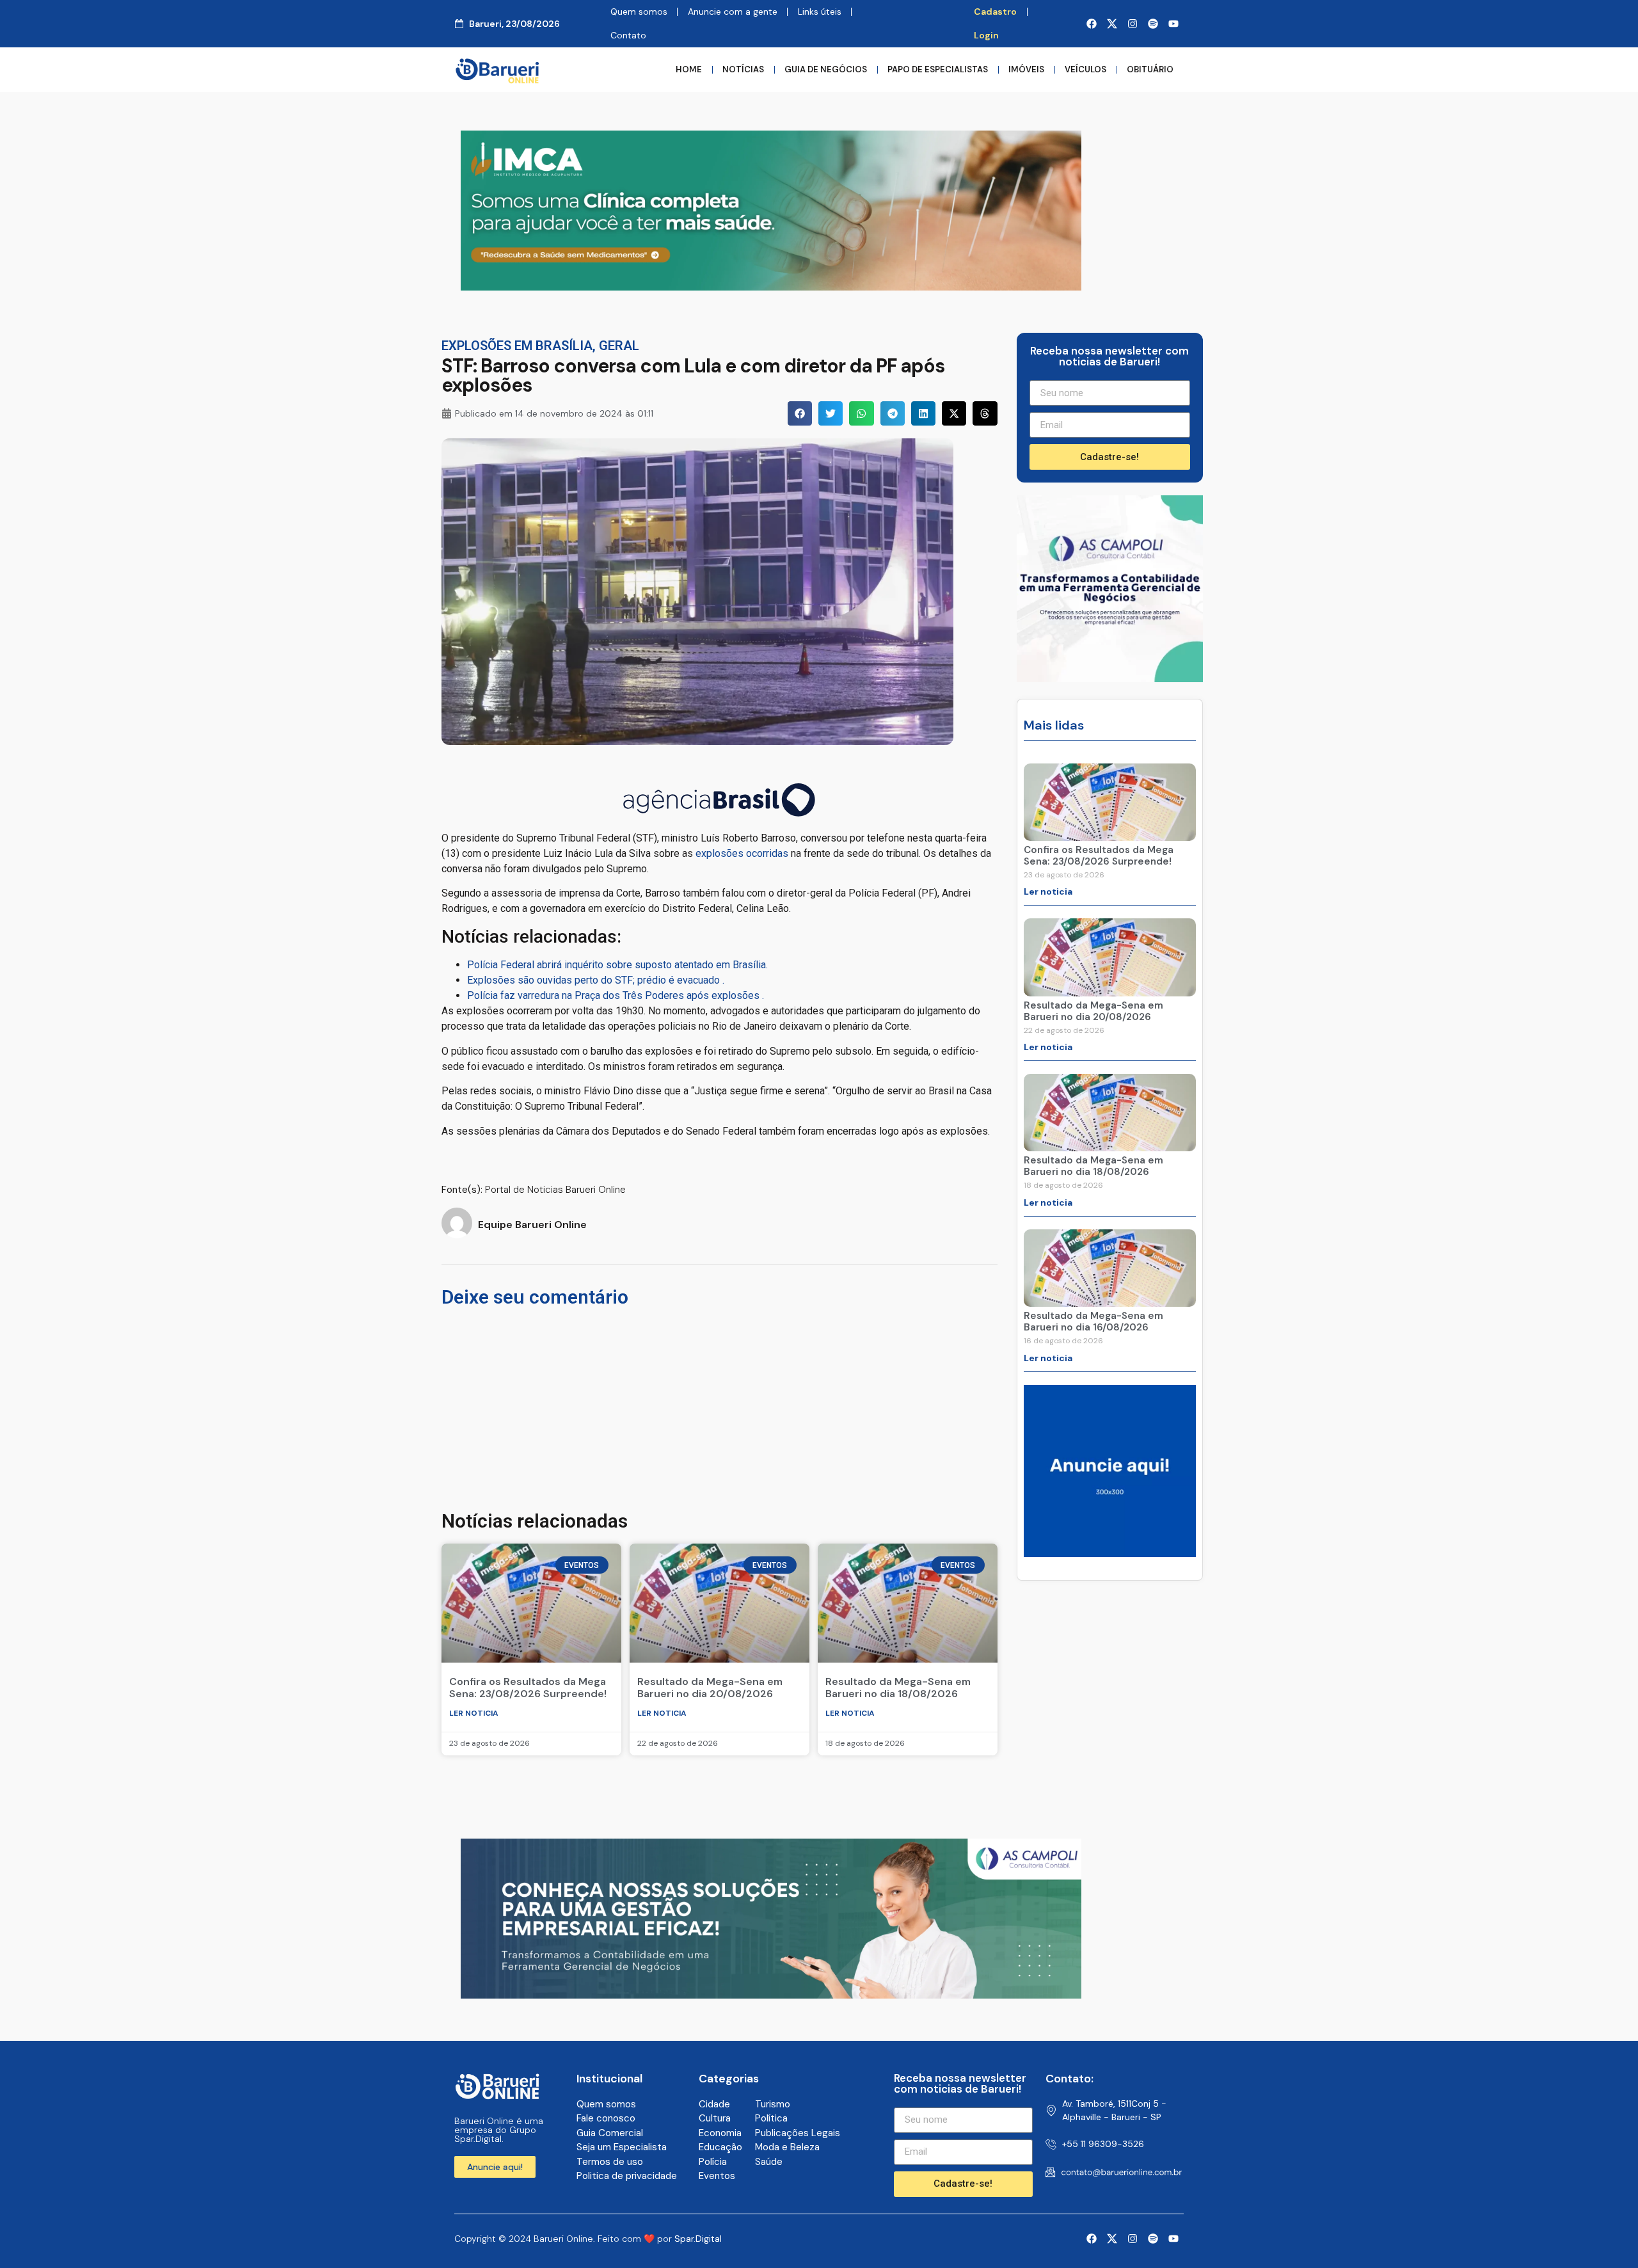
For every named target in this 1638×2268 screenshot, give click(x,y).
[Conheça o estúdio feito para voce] (771, 287)
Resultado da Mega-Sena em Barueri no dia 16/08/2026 (1093, 1322)
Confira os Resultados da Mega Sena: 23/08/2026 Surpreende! (528, 1688)
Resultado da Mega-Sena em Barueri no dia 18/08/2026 (898, 1688)
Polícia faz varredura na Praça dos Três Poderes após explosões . (616, 995)
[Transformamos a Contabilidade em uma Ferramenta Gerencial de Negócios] (1110, 678)
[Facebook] (1092, 24)
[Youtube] (1173, 24)
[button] (800, 413)
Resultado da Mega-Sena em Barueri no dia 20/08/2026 (710, 1688)
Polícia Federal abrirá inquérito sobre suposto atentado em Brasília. (617, 965)
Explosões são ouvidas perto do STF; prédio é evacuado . (596, 980)
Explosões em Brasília (517, 346)
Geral (619, 346)
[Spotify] (1153, 24)
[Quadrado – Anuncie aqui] (1110, 1553)
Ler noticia (474, 1713)
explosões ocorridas (741, 853)
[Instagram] (1133, 24)
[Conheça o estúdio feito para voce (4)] (771, 1995)
